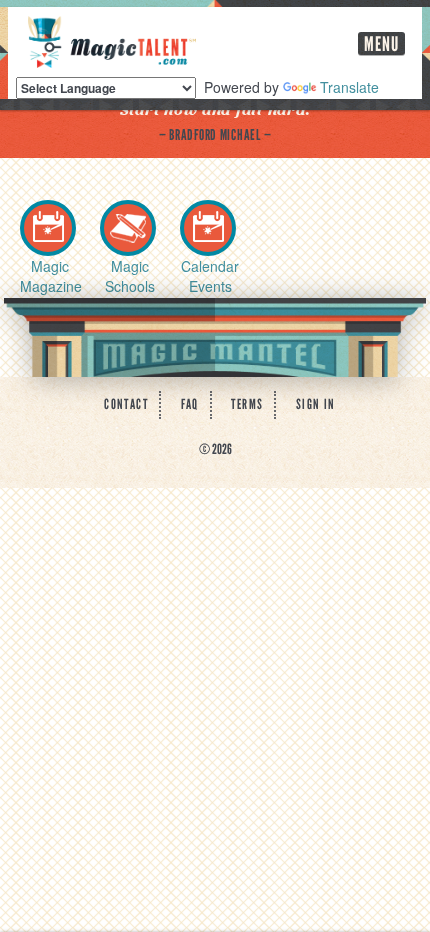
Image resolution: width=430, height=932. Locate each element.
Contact (126, 404)
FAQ (190, 404)
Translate (349, 87)
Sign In (316, 404)
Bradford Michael (215, 135)
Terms (247, 404)
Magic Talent (112, 42)
